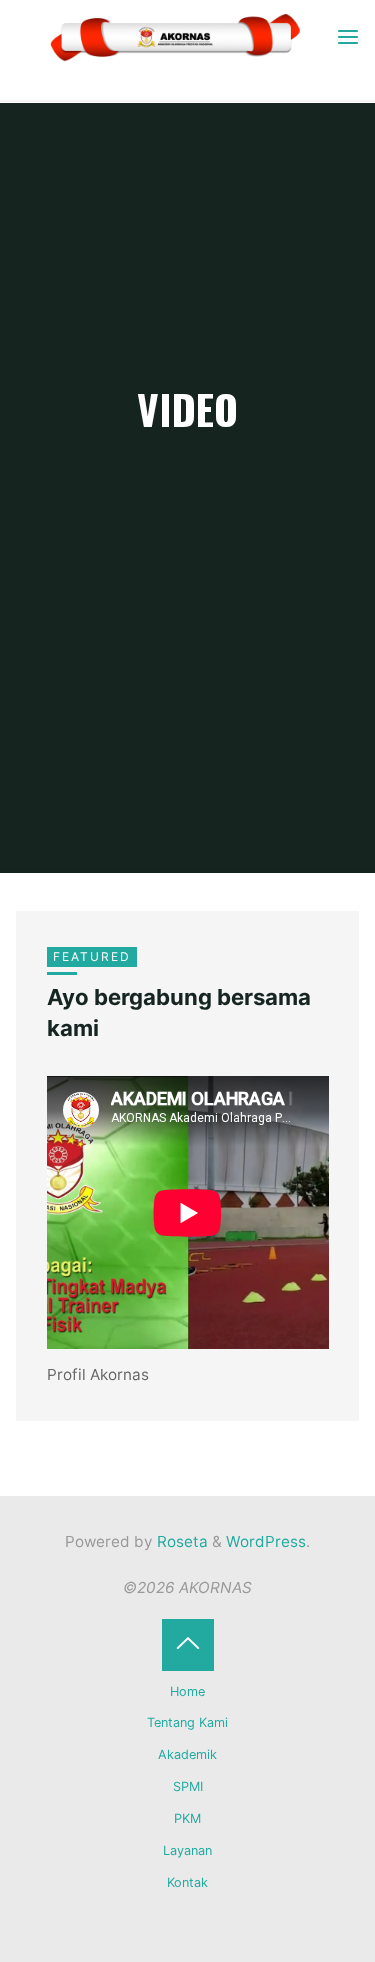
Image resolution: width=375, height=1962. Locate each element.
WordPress (266, 1541)
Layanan (187, 1850)
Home (187, 1691)
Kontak (187, 1882)
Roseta (180, 1541)
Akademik (187, 1754)
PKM (187, 1818)
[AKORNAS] (175, 36)
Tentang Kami (187, 1722)
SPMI (188, 1786)
